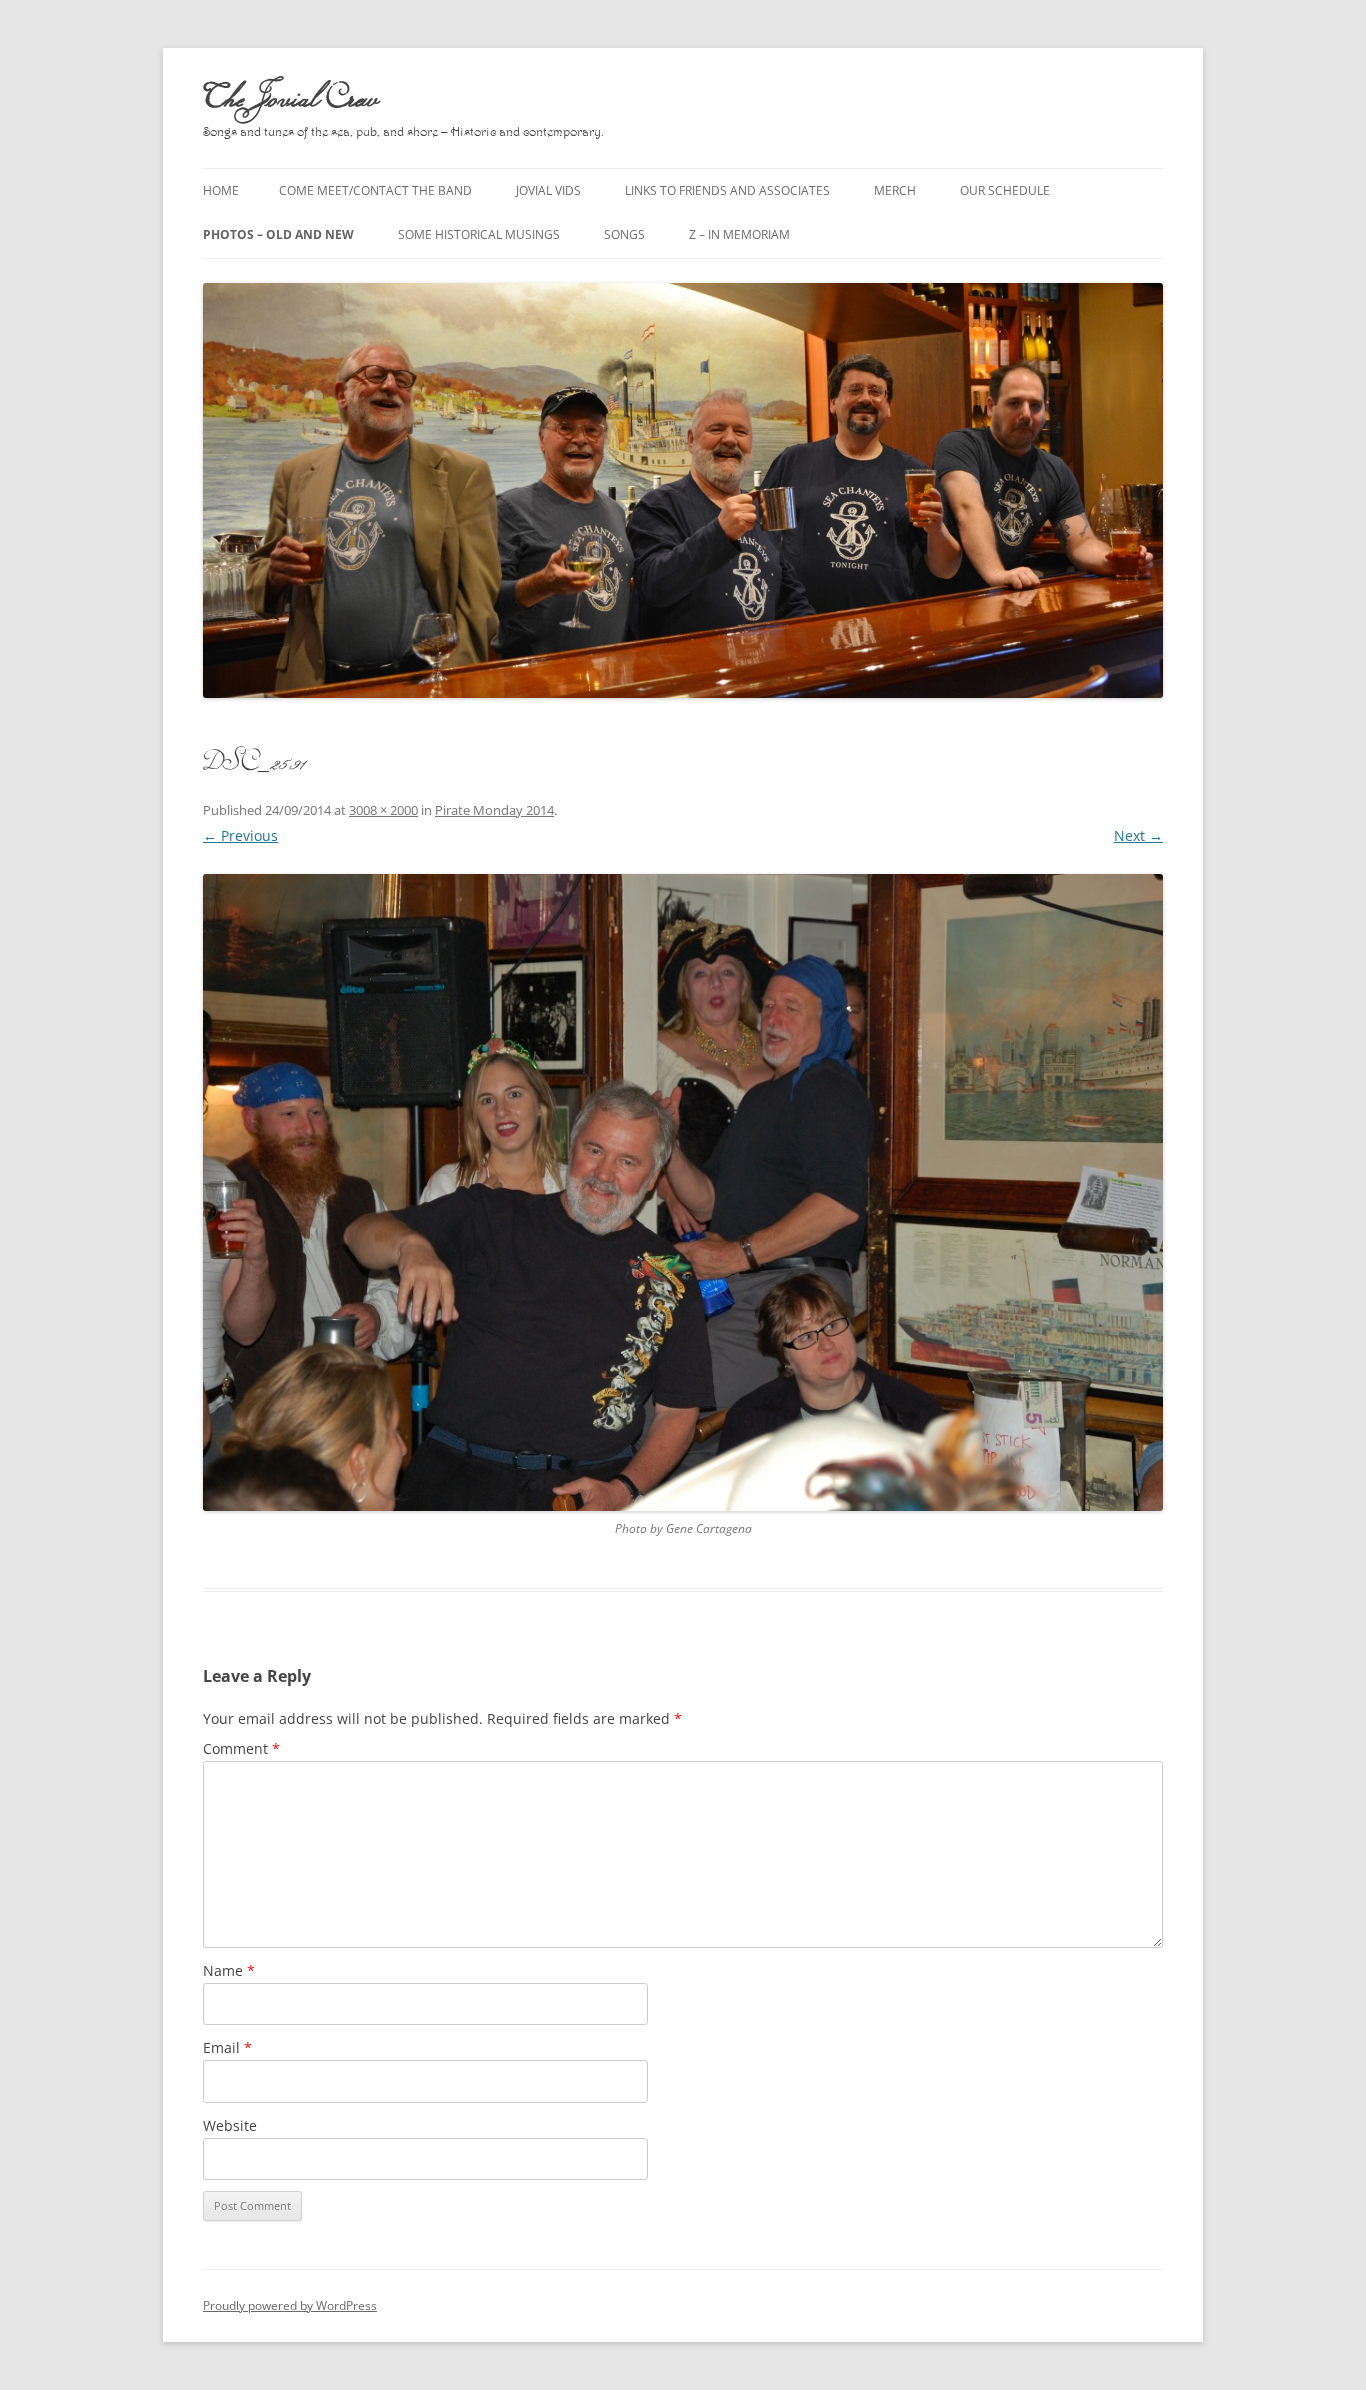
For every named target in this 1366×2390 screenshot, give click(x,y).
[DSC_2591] (683, 1193)
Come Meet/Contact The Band (375, 190)
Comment (241, 1748)
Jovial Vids (548, 190)
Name (229, 1970)
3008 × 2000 (383, 810)
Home (221, 190)
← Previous (240, 835)
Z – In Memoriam (739, 234)
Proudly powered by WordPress (290, 2305)
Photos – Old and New (278, 234)
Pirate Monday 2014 (494, 810)
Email (227, 2047)
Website (230, 2125)
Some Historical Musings (479, 234)
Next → (1138, 835)
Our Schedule (1005, 190)
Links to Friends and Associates (727, 190)
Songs (624, 234)
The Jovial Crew (290, 96)
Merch (895, 190)
